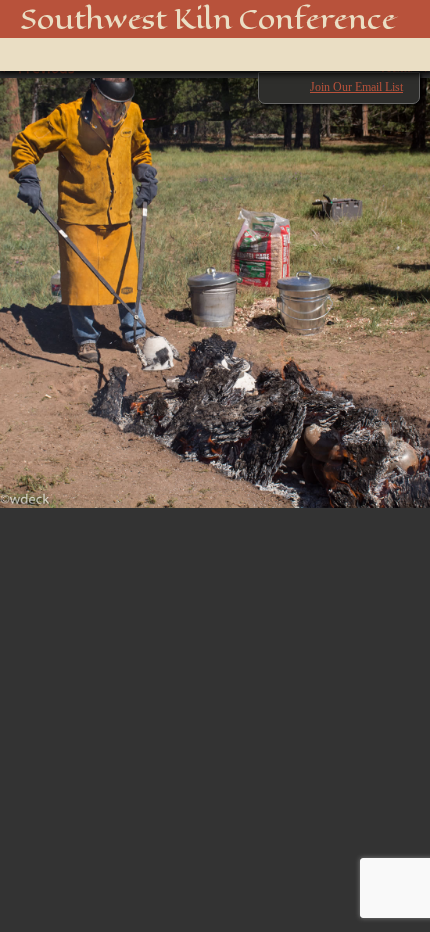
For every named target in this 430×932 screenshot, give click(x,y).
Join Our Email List (356, 87)
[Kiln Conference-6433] (215, 283)
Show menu (44, 54)
